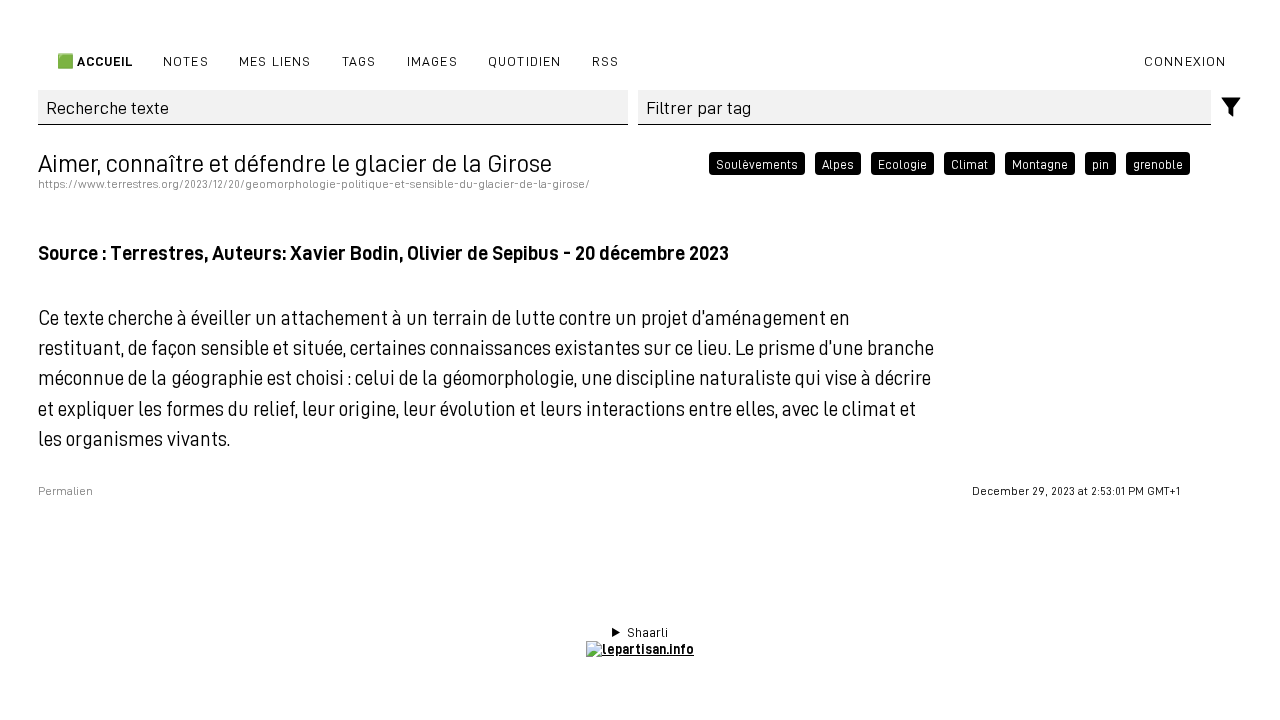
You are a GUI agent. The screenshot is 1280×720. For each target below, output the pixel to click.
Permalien (65, 491)
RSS (606, 60)
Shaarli (647, 632)
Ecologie (902, 163)
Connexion (1185, 60)
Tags (359, 60)
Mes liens (275, 60)
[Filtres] (1231, 107)
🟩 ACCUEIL (93, 60)
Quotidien (525, 60)
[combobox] (924, 108)
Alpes (838, 163)
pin (1100, 163)
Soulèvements (757, 163)
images (432, 60)
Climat (969, 163)
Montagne (1040, 163)
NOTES (186, 60)
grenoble (1158, 163)
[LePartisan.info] (640, 648)
